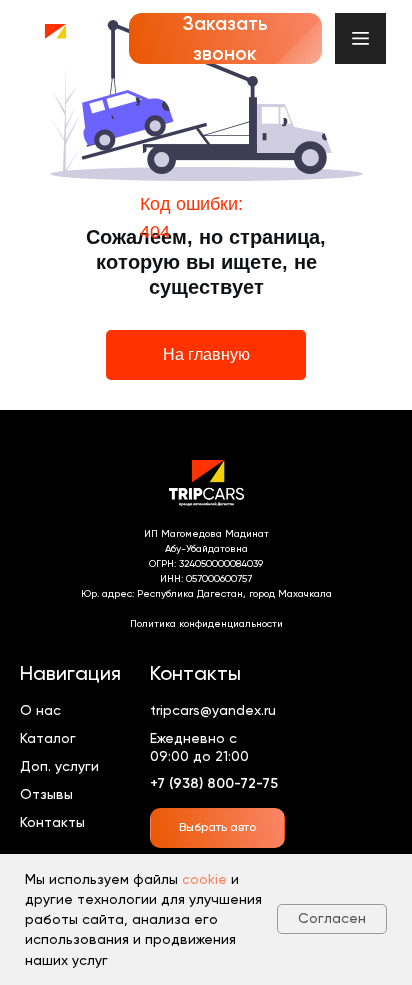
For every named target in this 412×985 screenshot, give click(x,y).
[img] (54, 38)
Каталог (48, 738)
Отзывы (46, 794)
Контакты (52, 822)
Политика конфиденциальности (206, 623)
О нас (40, 710)
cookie (204, 879)
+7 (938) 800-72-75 (214, 783)
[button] (225, 39)
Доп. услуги (59, 766)
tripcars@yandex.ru (213, 710)
